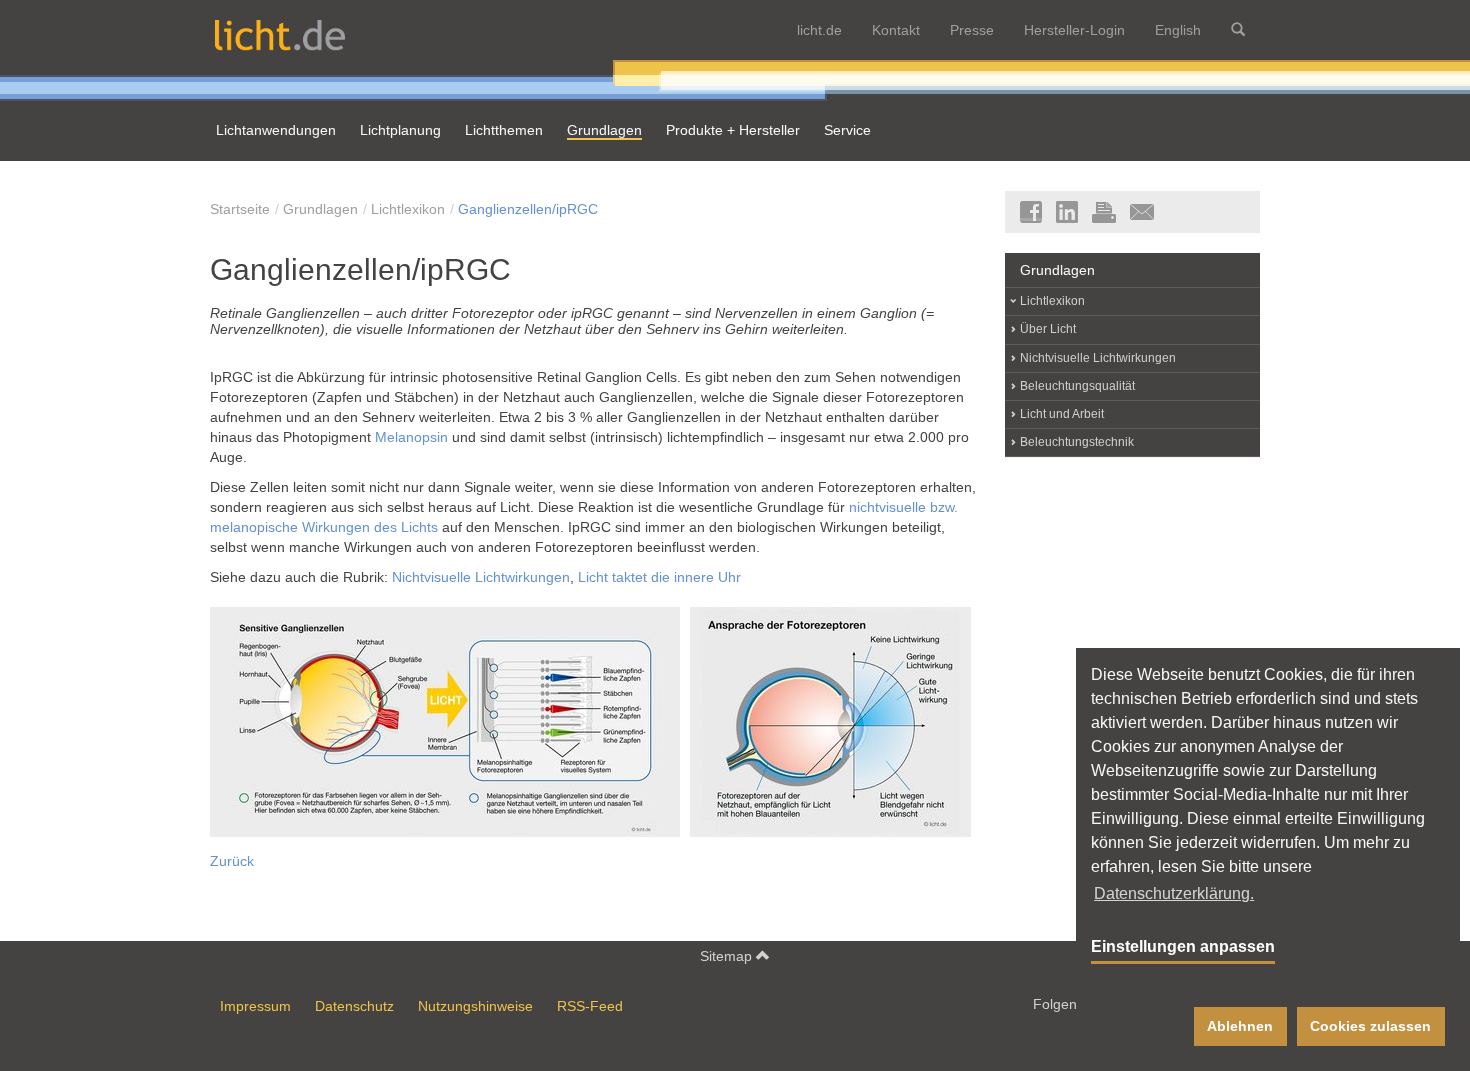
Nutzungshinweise (475, 1006)
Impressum (255, 1006)
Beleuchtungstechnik (1077, 442)
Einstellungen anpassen (1183, 946)
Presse (972, 30)
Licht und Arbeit (1062, 414)
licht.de (819, 30)
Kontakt (896, 30)
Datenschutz (354, 1006)
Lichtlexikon (408, 209)
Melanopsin (411, 437)
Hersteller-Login (1074, 30)
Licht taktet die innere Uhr (659, 577)
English (1178, 30)
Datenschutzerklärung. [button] (1174, 893)
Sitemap (728, 956)
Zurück (232, 861)
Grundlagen (320, 209)
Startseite (240, 209)
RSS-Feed (590, 1006)
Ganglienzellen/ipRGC (528, 209)
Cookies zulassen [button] (1370, 1026)
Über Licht (1048, 329)
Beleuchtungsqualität (1077, 386)
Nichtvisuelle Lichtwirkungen (481, 577)
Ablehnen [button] (1240, 1026)
